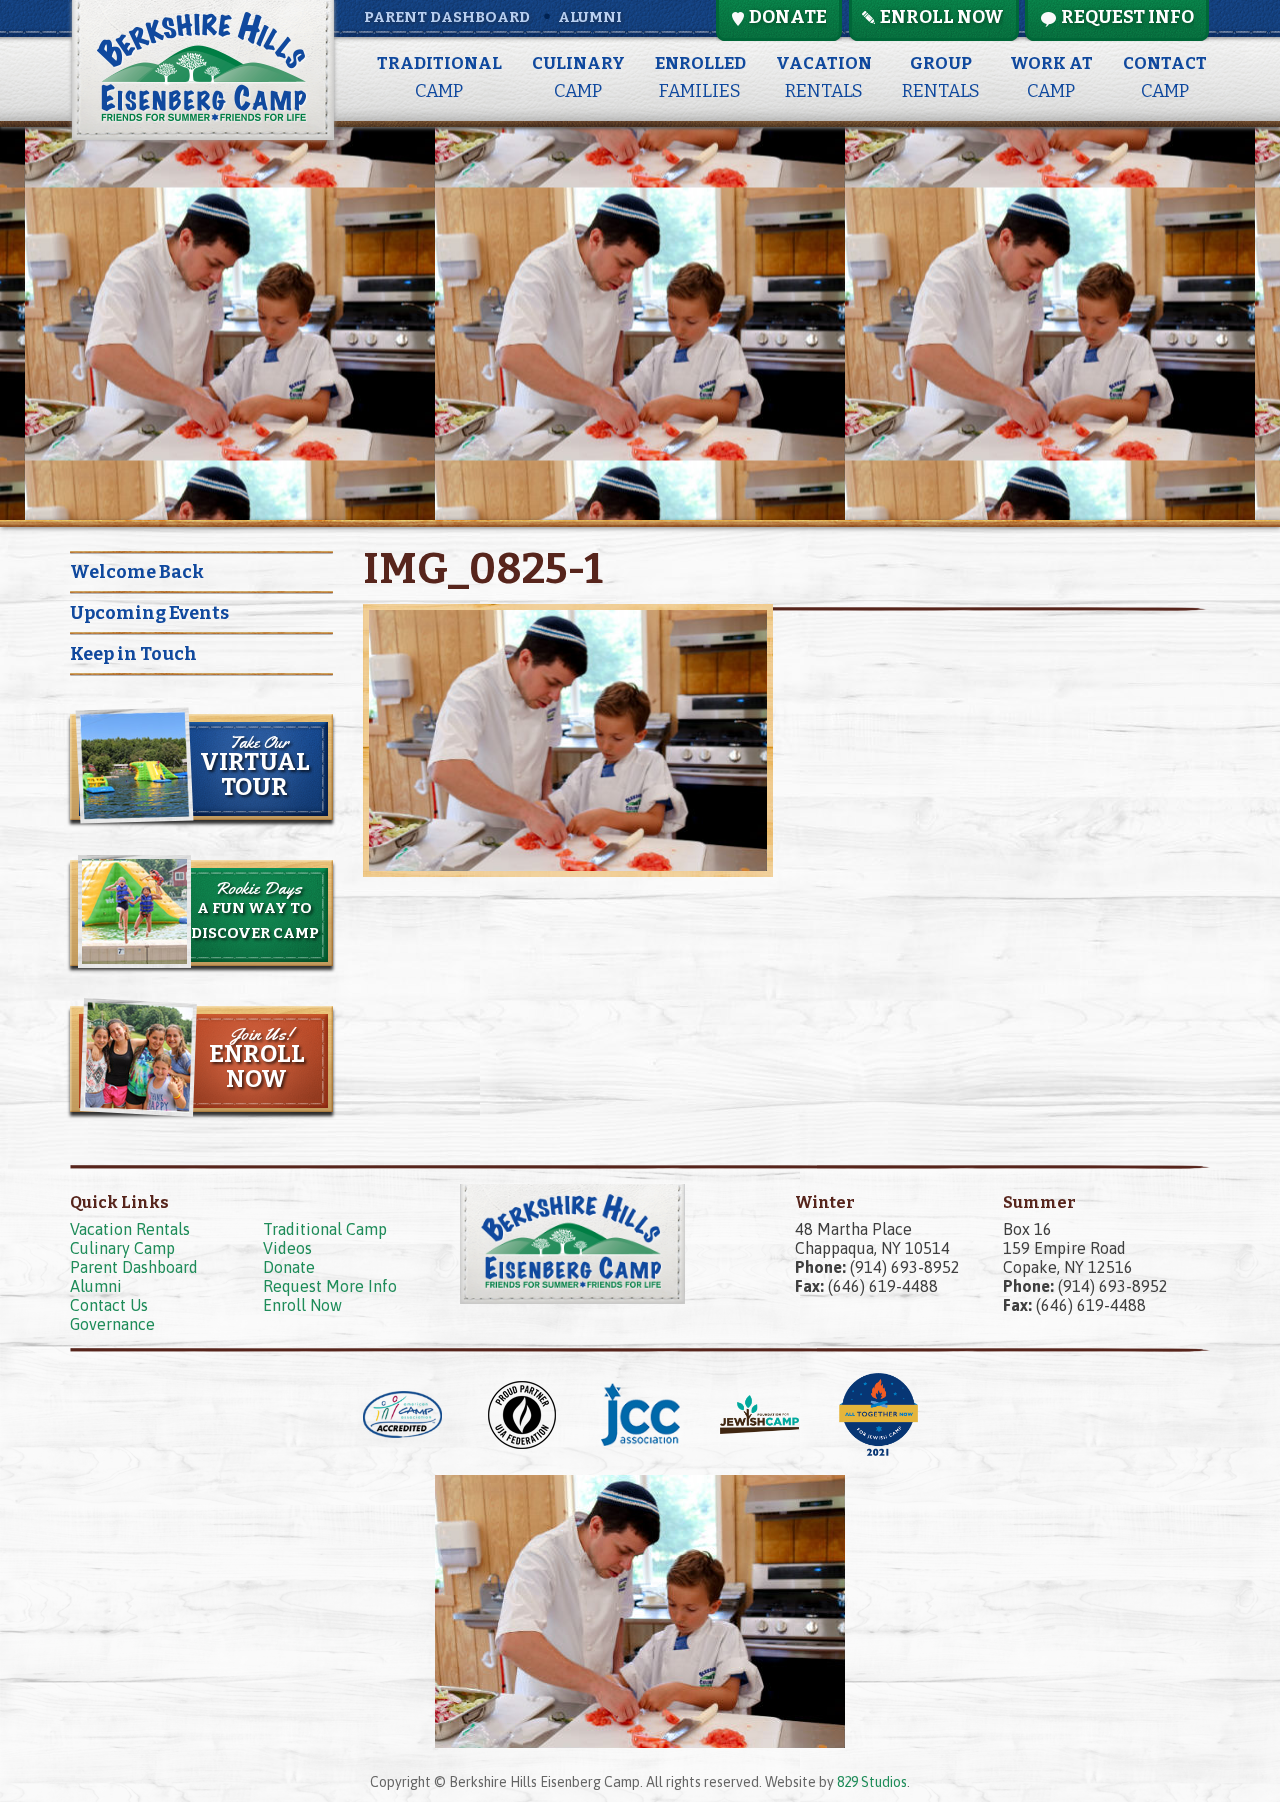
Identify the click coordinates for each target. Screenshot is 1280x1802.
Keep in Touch (133, 654)
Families (700, 77)
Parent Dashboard (447, 17)
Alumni (590, 17)
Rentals (824, 77)
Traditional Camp (325, 1229)
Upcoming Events (149, 613)
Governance (112, 1324)
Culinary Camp (122, 1248)
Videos (287, 1248)
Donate (289, 1267)
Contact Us (109, 1305)
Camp (439, 77)
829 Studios (872, 1782)
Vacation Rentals (130, 1229)
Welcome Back (137, 572)
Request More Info (330, 1286)
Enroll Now (302, 1305)
